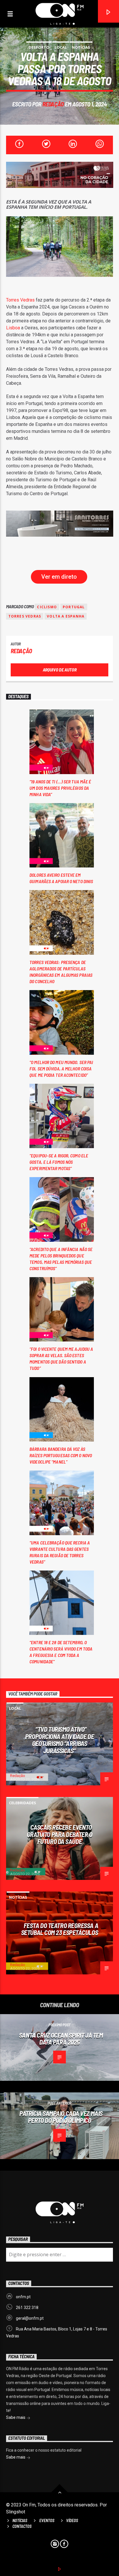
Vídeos (72, 2520)
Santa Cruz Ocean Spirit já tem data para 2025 (61, 2039)
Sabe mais (16, 2417)
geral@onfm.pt (30, 2318)
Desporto (39, 47)
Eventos (47, 2520)
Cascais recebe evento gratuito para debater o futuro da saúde (60, 1834)
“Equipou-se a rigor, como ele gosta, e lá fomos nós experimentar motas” (59, 1162)
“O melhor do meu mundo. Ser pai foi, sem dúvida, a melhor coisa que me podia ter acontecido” (61, 1069)
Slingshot (16, 2512)
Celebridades (23, 1803)
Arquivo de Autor (60, 670)
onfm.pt (23, 2297)
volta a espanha (66, 616)
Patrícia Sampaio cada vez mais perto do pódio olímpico (61, 2117)
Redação (53, 104)
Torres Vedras (20, 300)
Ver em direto (59, 577)
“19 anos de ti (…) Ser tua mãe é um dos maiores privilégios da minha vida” (60, 788)
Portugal (74, 607)
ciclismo (47, 607)
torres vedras (25, 616)
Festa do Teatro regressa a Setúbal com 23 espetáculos (60, 1929)
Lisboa (13, 328)
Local (61, 47)
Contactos (22, 2526)
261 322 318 (27, 2308)
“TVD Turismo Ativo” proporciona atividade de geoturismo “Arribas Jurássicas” (59, 1740)
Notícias (81, 47)
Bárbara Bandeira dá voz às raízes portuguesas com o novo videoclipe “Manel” (61, 1455)
